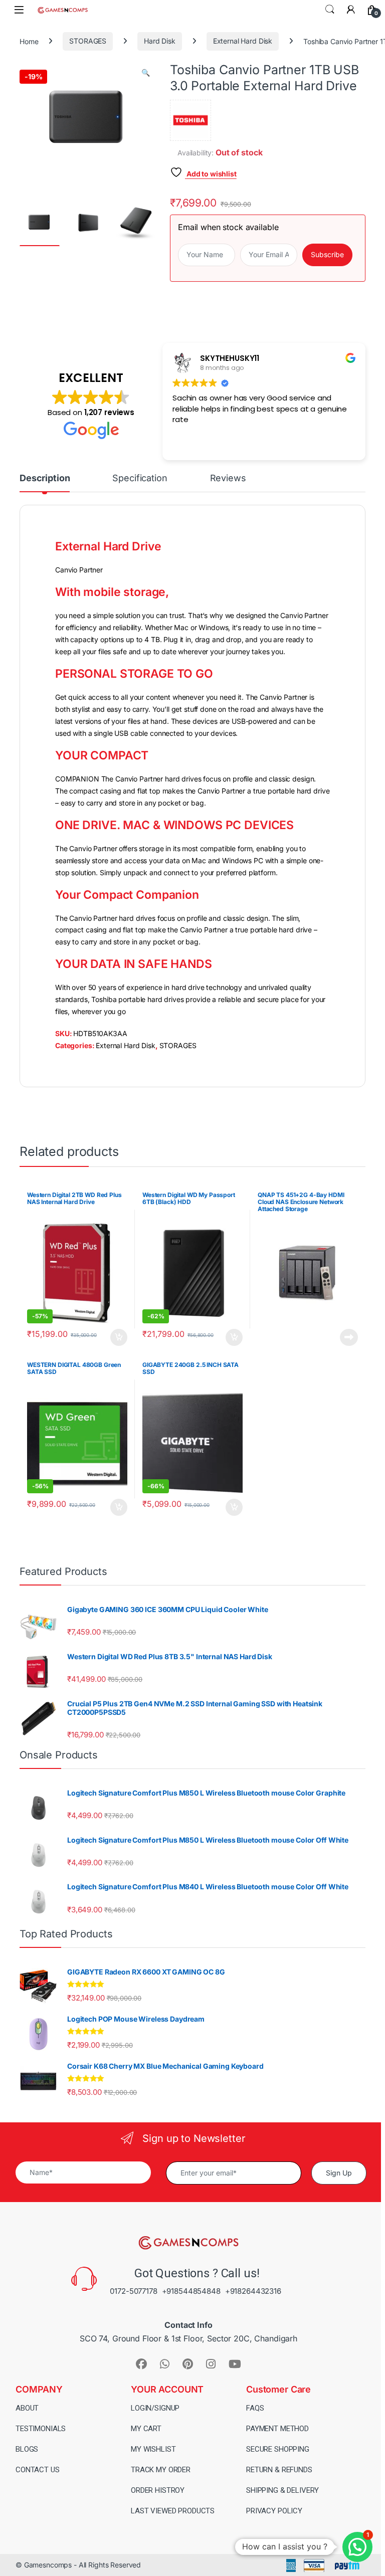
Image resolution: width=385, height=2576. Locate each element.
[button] (146, 73)
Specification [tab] (140, 478)
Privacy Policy (274, 2511)
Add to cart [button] (119, 1337)
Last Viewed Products (173, 2511)
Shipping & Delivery (282, 2490)
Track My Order (161, 2470)
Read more (349, 1337)
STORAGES (88, 41)
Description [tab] (45, 478)
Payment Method (277, 2429)
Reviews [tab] (228, 478)
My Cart (146, 2429)
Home (29, 41)
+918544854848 (191, 2291)
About (27, 2408)
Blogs (27, 2449)
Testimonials (41, 2429)
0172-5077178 (133, 2291)
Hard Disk (160, 41)
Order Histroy (158, 2490)
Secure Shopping (278, 2449)
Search (330, 10)
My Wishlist (153, 2449)
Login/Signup (155, 2408)
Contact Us (38, 2470)
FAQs (255, 2408)
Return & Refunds (279, 2470)
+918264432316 (253, 2291)
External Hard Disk (243, 41)
